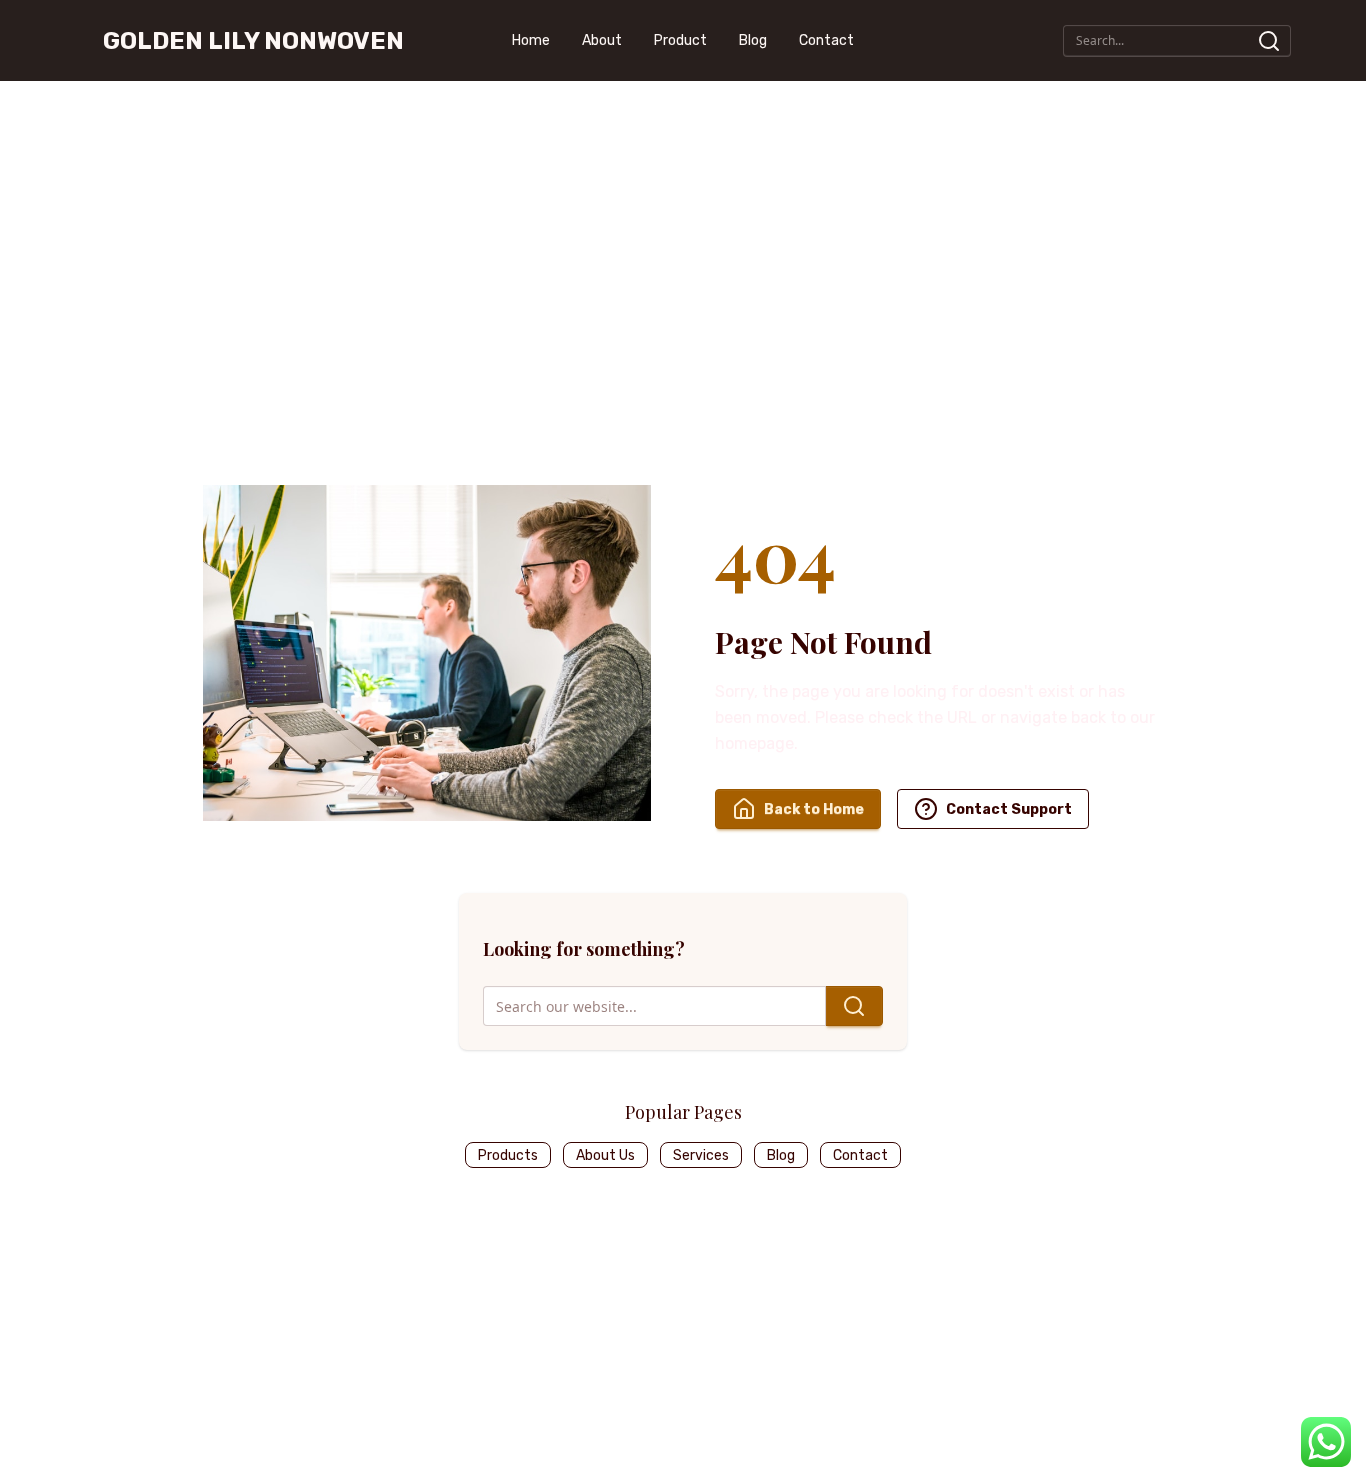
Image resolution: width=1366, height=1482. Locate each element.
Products (508, 1155)
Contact (826, 40)
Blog (753, 40)
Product (680, 40)
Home (531, 40)
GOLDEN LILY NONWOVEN (253, 41)
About (602, 40)
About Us (605, 1155)
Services (701, 1155)
